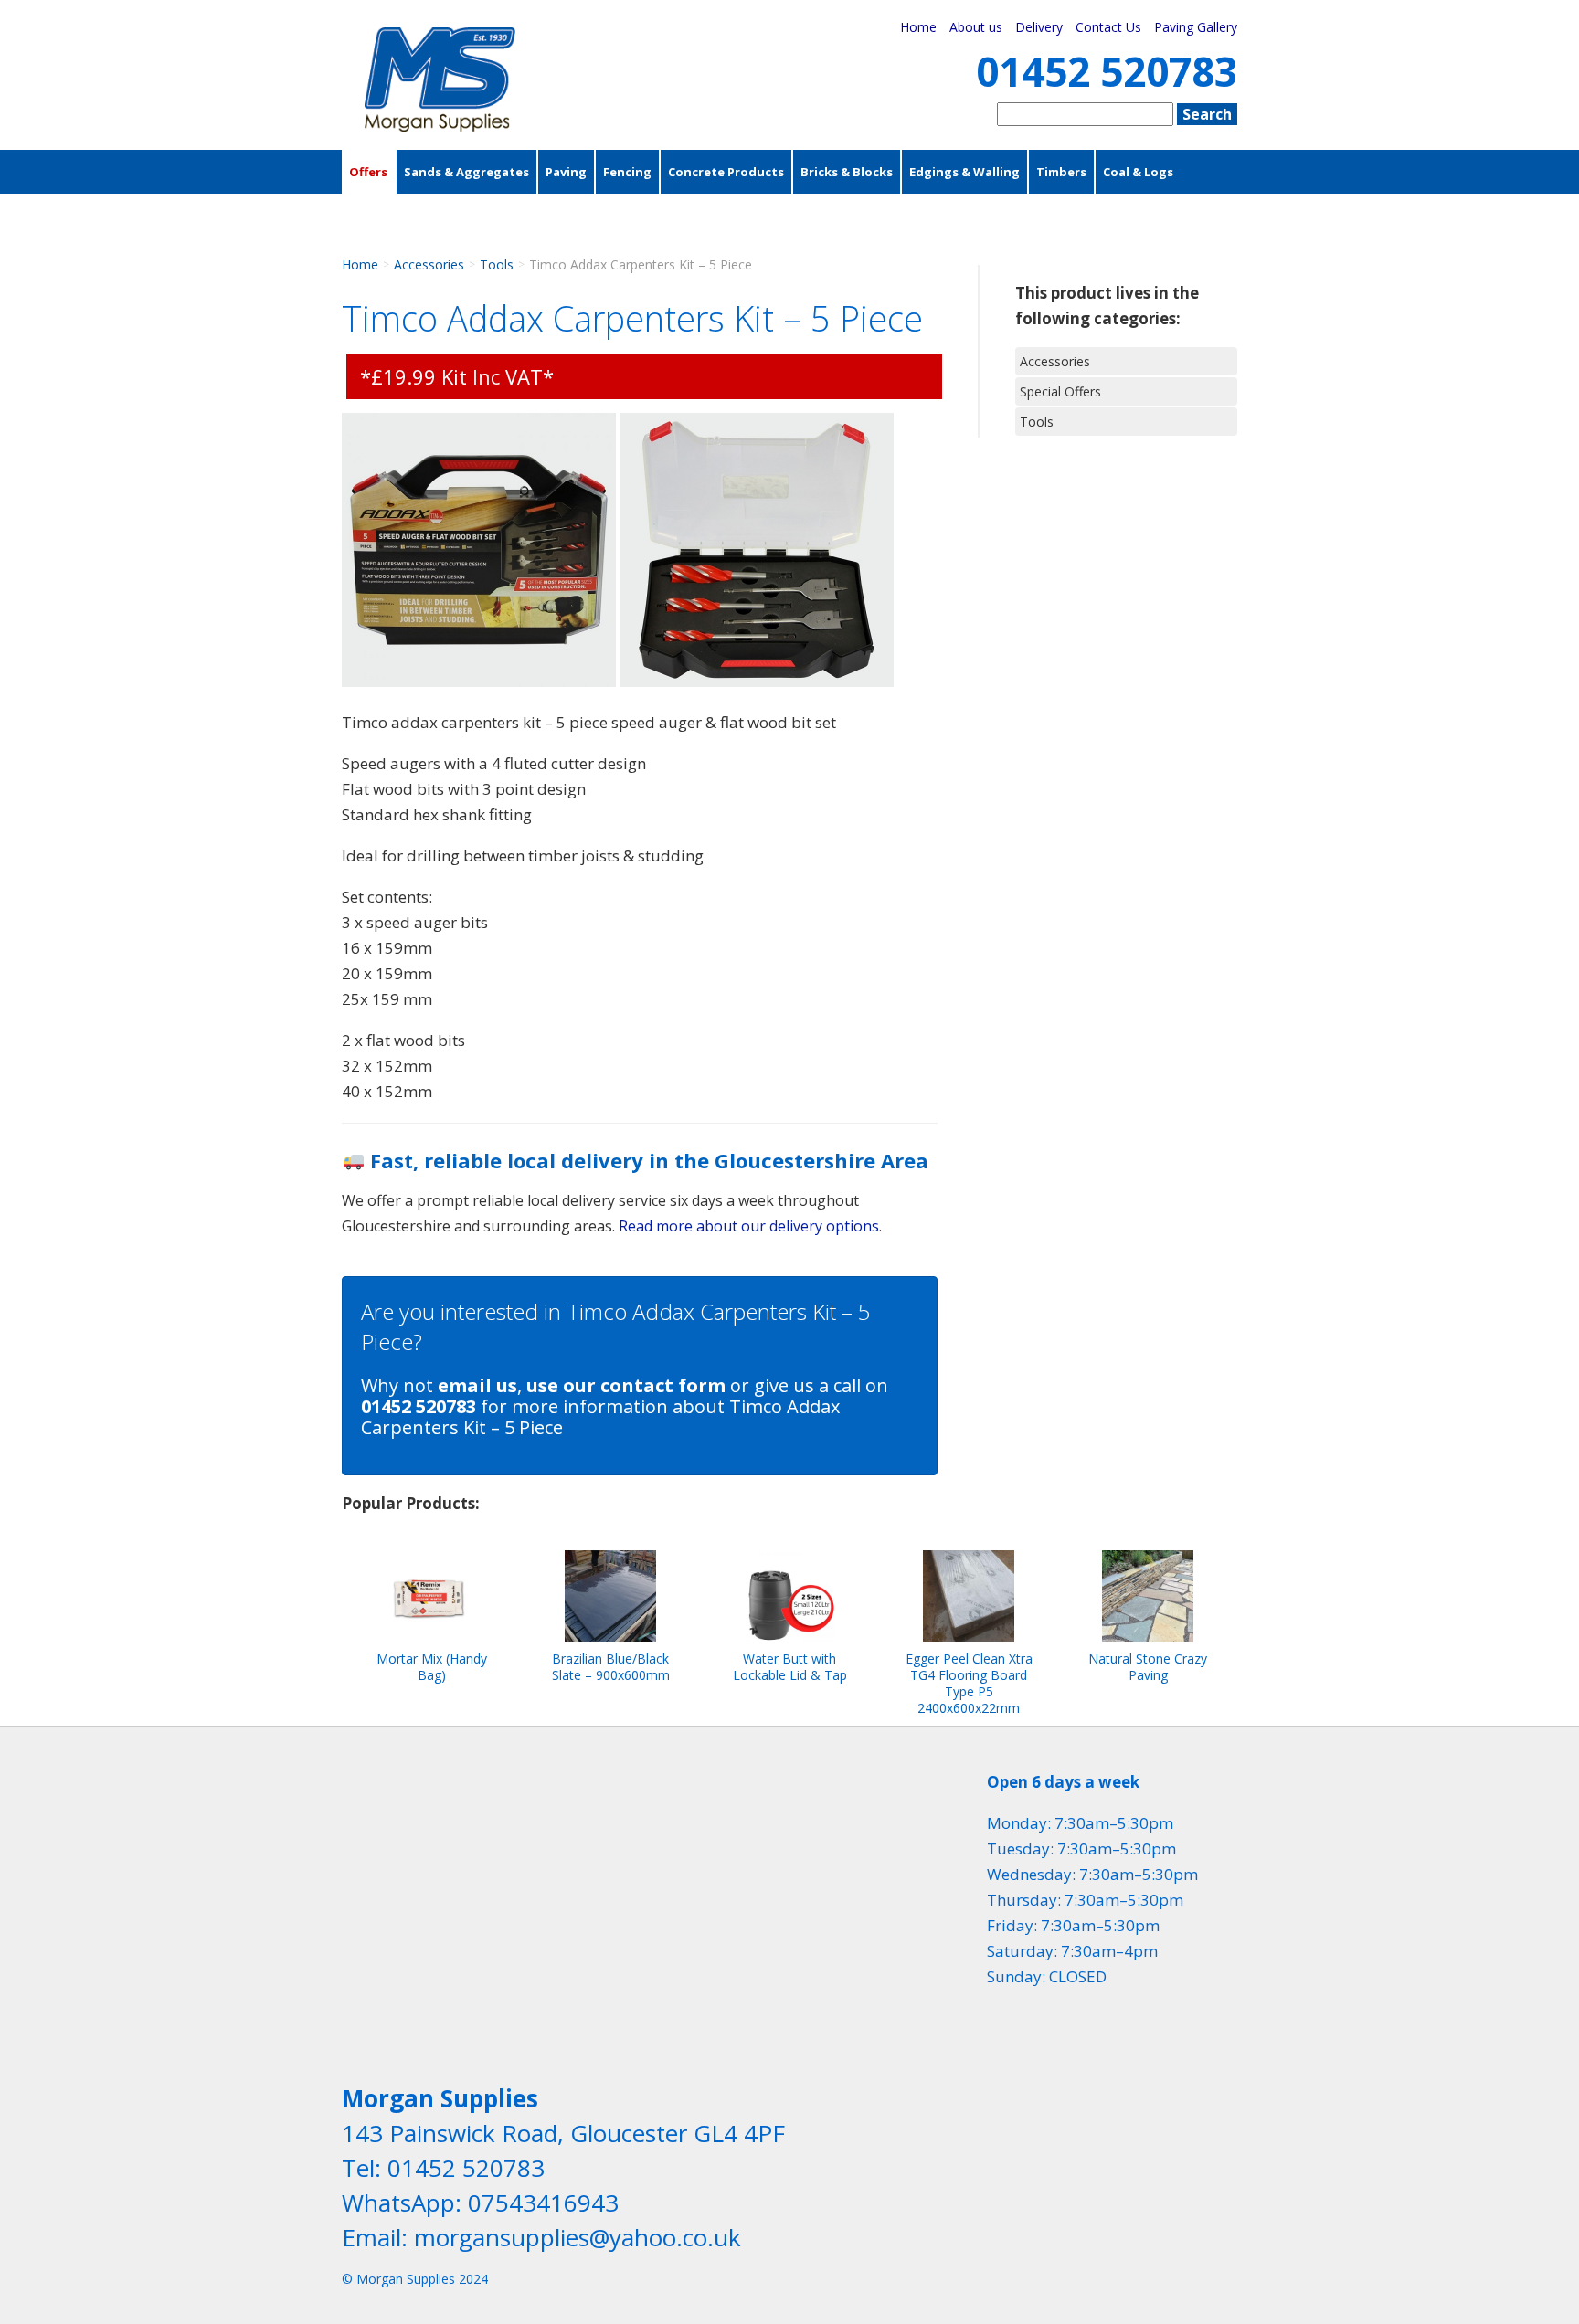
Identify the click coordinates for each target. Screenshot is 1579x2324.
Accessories (387, 216)
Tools (497, 264)
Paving (566, 172)
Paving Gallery (1196, 27)
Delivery (1039, 27)
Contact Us (1108, 27)
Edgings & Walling (964, 172)
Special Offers (1060, 391)
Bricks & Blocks (847, 172)
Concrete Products (726, 172)
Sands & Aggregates (466, 172)
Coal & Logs (1138, 172)
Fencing (627, 172)
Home (918, 27)
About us (976, 27)
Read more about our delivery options (749, 1226)
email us (477, 1385)
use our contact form (626, 1385)
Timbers (1061, 172)
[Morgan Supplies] (440, 126)
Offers (368, 172)
